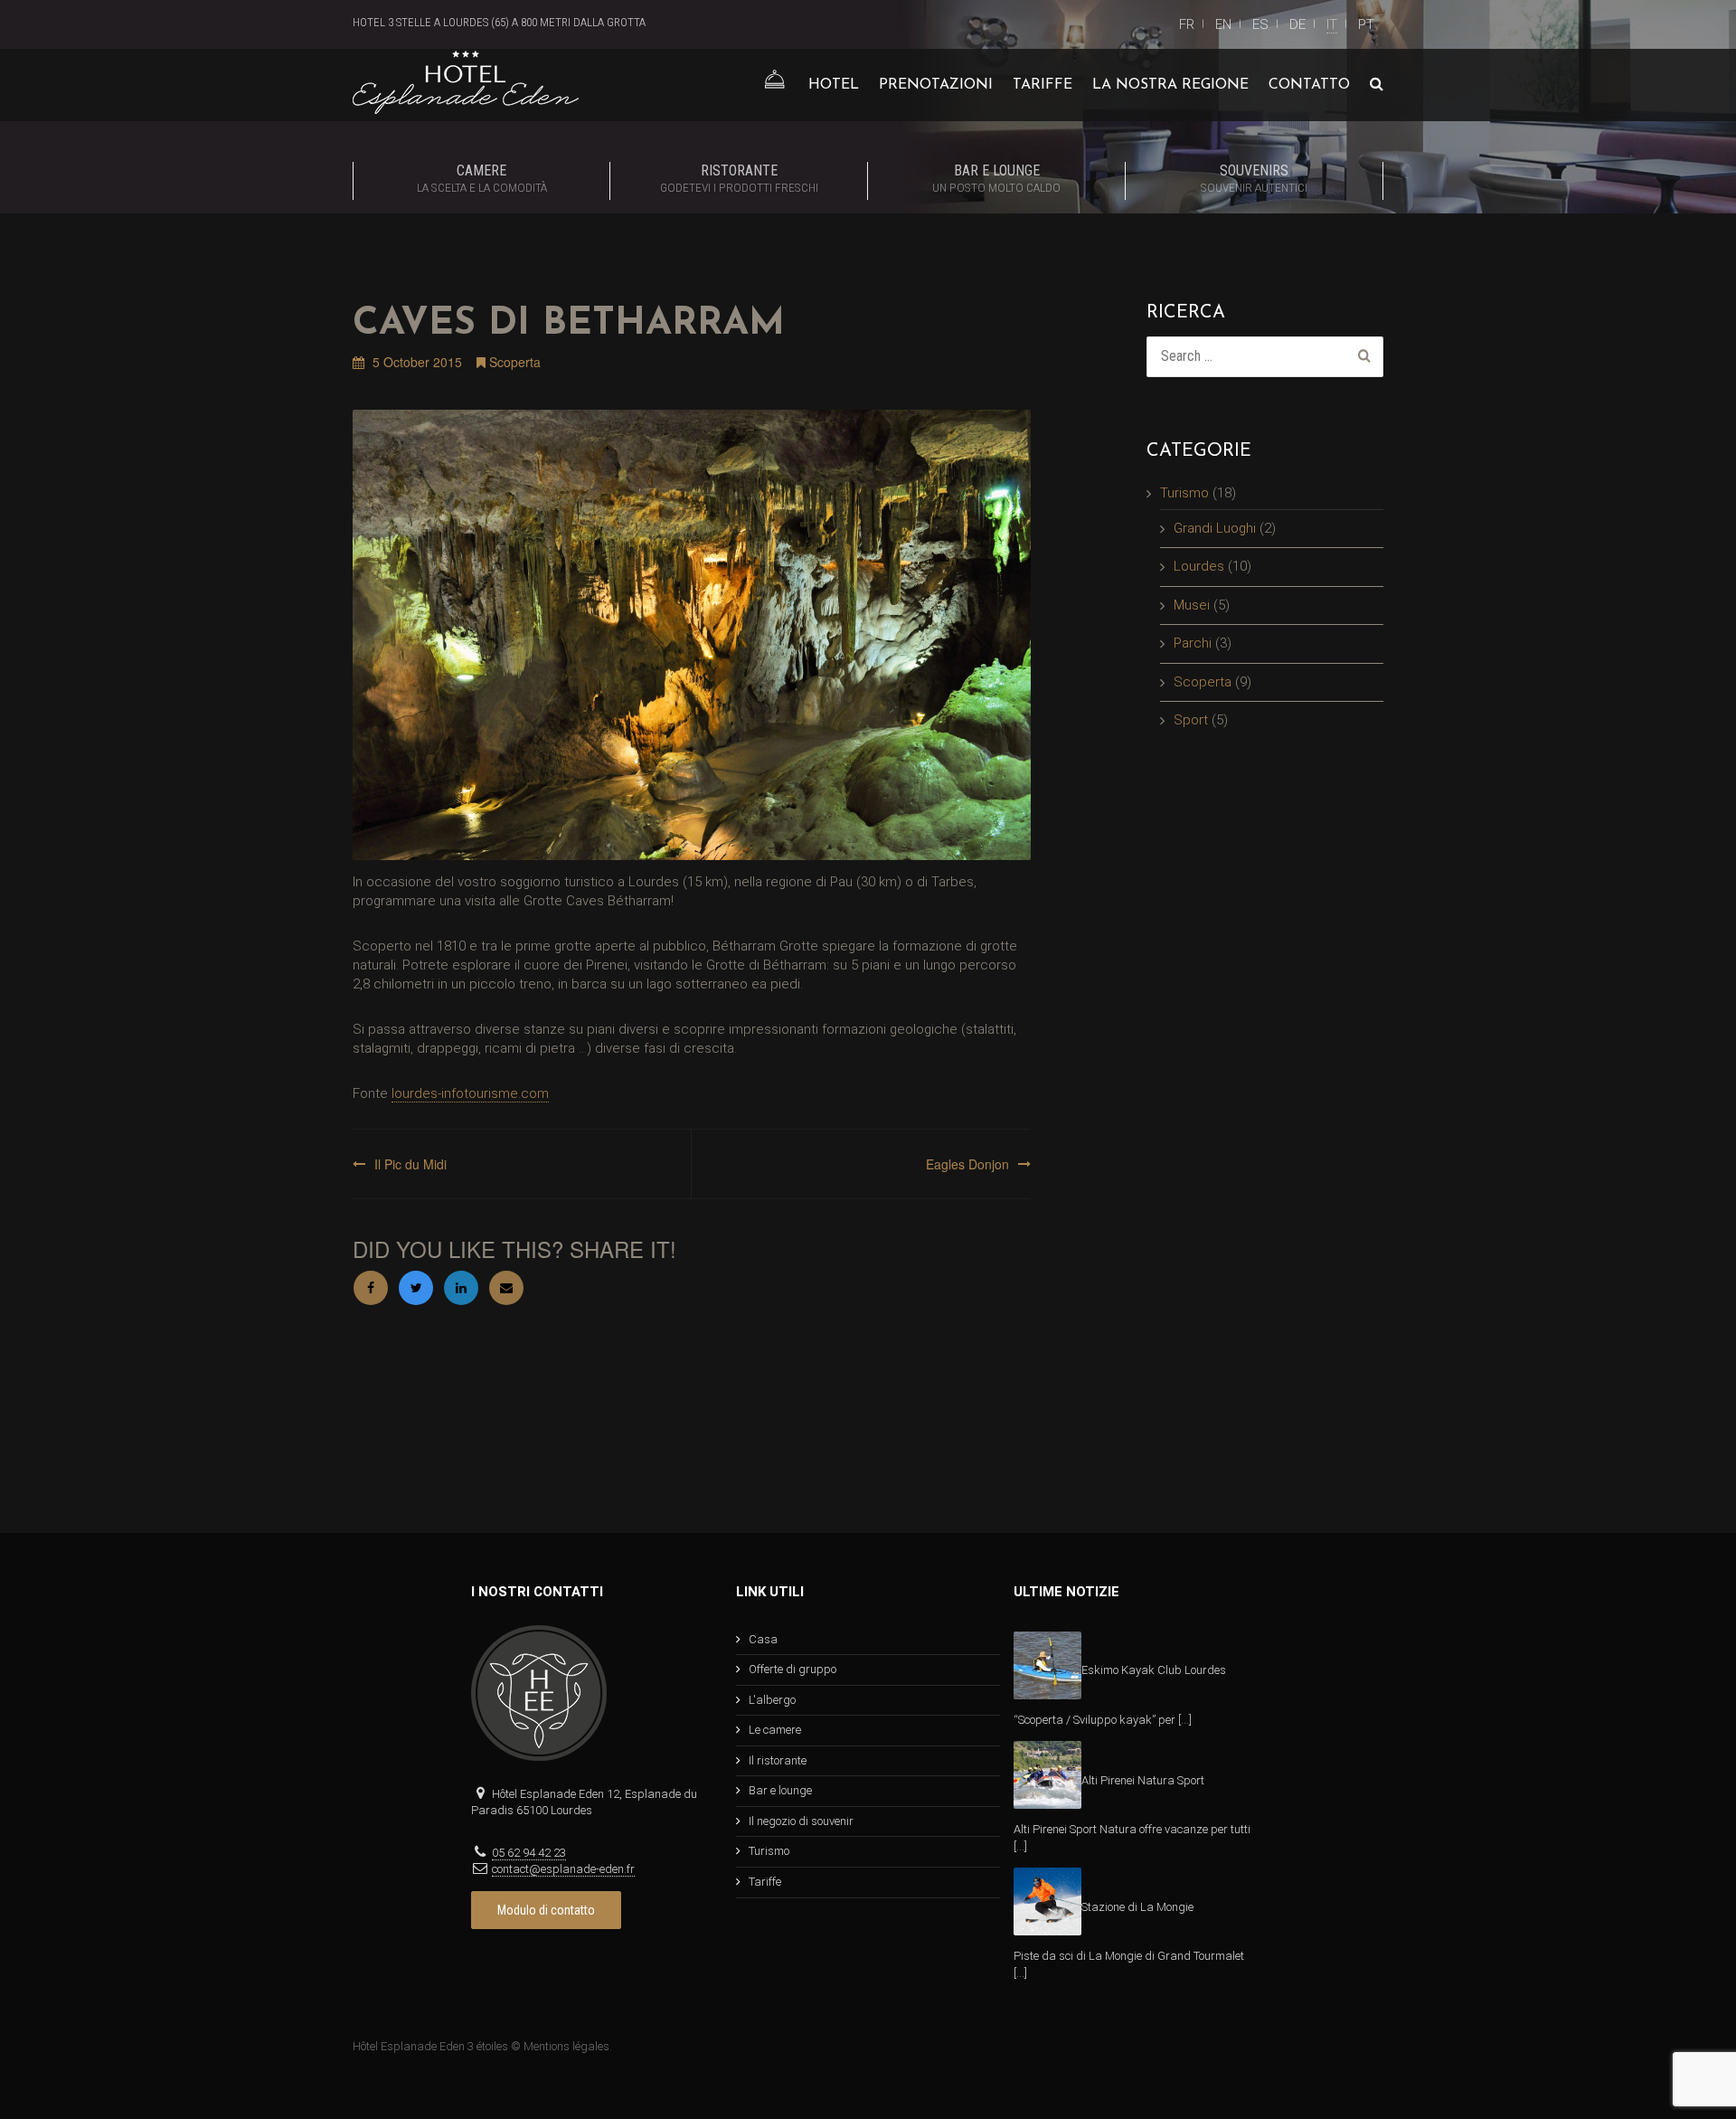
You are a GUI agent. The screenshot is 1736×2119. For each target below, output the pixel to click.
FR (1187, 24)
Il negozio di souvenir (801, 1821)
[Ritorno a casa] (774, 85)
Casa (763, 1639)
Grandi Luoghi (1215, 528)
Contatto (1309, 85)
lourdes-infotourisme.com (470, 1093)
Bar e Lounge (996, 178)
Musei (1192, 605)
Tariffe (1043, 85)
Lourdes (1199, 566)
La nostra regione (1170, 85)
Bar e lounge (780, 1790)
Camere (482, 178)
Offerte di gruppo (793, 1669)
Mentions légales (566, 2046)
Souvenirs (1254, 178)
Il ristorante (778, 1760)
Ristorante (739, 178)
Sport (1191, 720)
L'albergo (772, 1700)
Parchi (1193, 643)
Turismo (1184, 493)
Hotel (834, 85)
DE (1297, 24)
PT (1366, 24)
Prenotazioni (936, 85)
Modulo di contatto (546, 1910)
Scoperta (515, 362)
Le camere (775, 1730)
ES (1260, 24)
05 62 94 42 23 (529, 1853)
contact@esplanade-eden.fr (563, 1869)
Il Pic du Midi (410, 1164)
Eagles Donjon (967, 1164)
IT (1332, 24)
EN (1223, 24)
